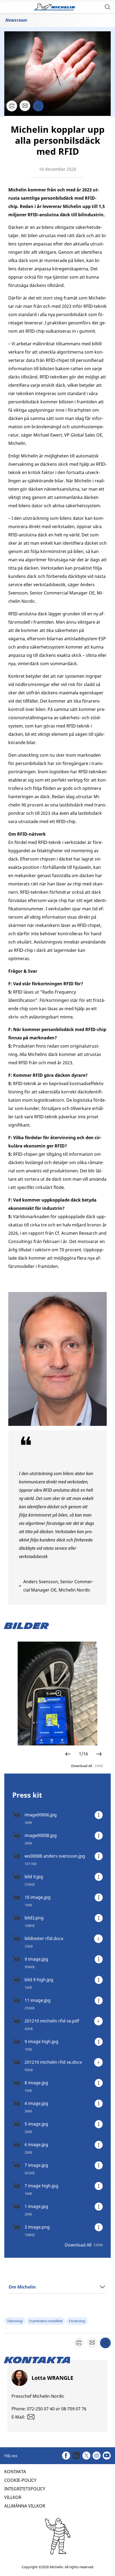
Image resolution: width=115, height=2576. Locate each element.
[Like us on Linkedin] (76, 2456)
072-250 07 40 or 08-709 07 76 (57, 2409)
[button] (108, 7)
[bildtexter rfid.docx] (98, 1939)
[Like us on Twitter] (86, 2456)
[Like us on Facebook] (66, 2456)
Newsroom (16, 20)
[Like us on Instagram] (97, 2456)
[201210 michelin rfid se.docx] (98, 2062)
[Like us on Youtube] (107, 2456)
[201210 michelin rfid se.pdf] (98, 2021)
